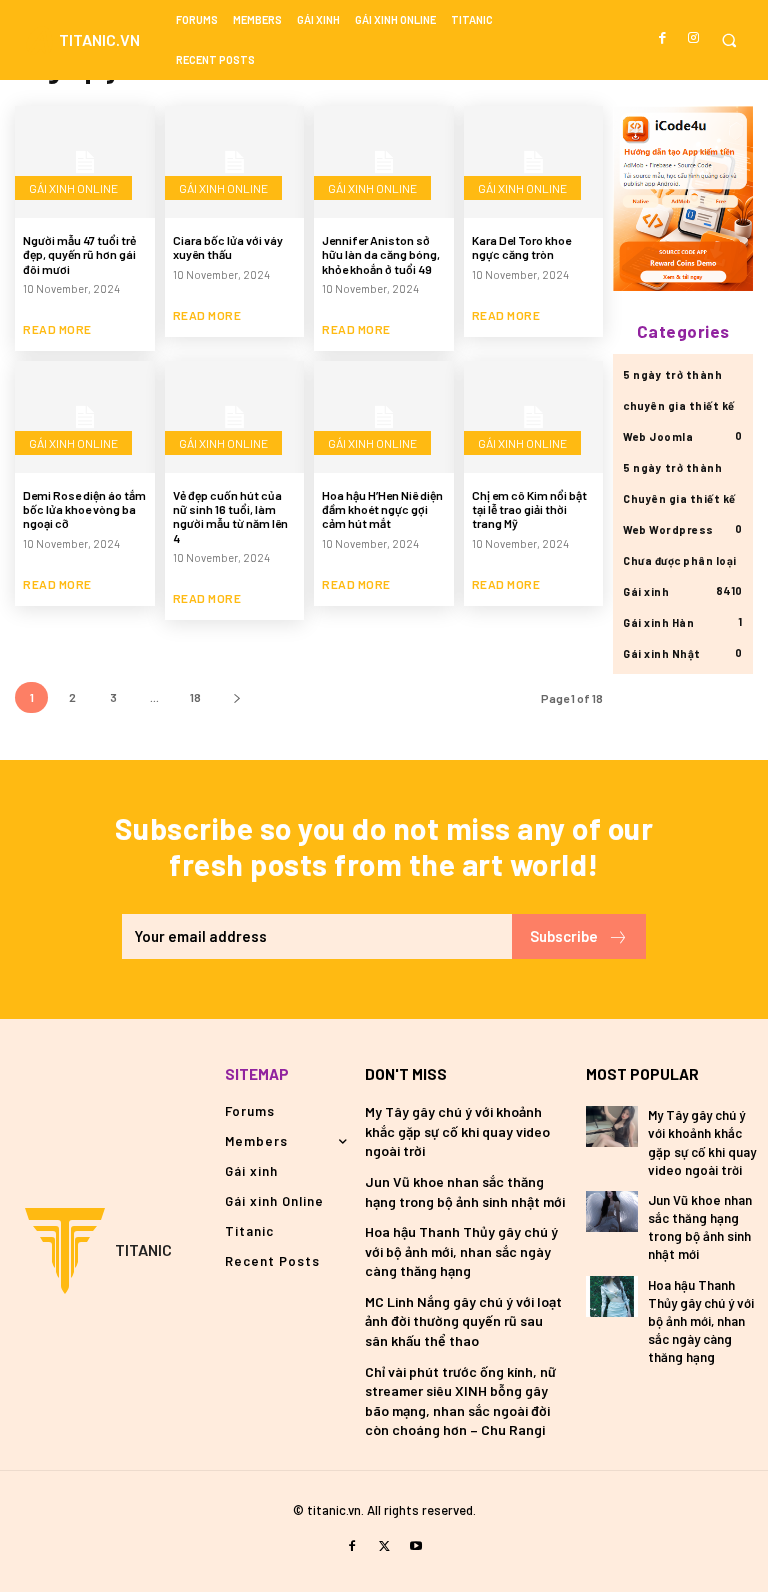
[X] (384, 1547)
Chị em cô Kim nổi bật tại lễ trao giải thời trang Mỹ (529, 509)
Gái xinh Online (73, 188)
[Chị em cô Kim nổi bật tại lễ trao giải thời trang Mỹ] (534, 417)
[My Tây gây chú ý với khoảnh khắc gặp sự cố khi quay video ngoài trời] (612, 1126)
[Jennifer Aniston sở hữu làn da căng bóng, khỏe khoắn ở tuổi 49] (384, 162)
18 (195, 697)
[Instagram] (693, 38)
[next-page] (236, 697)
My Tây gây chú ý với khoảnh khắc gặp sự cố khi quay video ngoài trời (457, 1131)
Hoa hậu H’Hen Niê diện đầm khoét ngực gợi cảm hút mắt (382, 509)
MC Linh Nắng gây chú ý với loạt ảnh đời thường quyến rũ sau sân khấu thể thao (463, 1321)
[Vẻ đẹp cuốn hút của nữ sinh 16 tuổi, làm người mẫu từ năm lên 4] (235, 417)
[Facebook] (663, 38)
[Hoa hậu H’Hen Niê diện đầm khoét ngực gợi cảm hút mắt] (384, 417)
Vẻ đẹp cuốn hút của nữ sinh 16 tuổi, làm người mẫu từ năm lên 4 (230, 516)
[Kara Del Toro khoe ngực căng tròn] (534, 162)
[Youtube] (416, 1547)
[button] (728, 40)
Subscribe (564, 936)
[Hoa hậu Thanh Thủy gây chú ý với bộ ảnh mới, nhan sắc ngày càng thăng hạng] (612, 1296)
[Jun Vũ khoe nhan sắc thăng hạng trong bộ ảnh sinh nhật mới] (612, 1211)
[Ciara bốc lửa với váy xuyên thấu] (235, 162)
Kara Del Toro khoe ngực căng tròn (521, 247)
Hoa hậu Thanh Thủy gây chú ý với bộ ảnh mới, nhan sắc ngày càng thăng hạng (461, 1251)
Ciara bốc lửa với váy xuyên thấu (228, 247)
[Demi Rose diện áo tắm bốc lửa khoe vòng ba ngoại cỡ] (85, 417)
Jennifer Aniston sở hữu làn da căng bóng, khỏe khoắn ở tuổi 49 (381, 254)
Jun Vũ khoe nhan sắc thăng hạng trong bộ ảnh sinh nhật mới (700, 1227)
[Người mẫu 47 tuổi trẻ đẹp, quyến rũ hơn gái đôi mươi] (85, 162)
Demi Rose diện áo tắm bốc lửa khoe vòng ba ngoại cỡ (84, 509)
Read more (57, 329)
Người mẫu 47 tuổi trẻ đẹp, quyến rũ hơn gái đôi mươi (79, 254)
